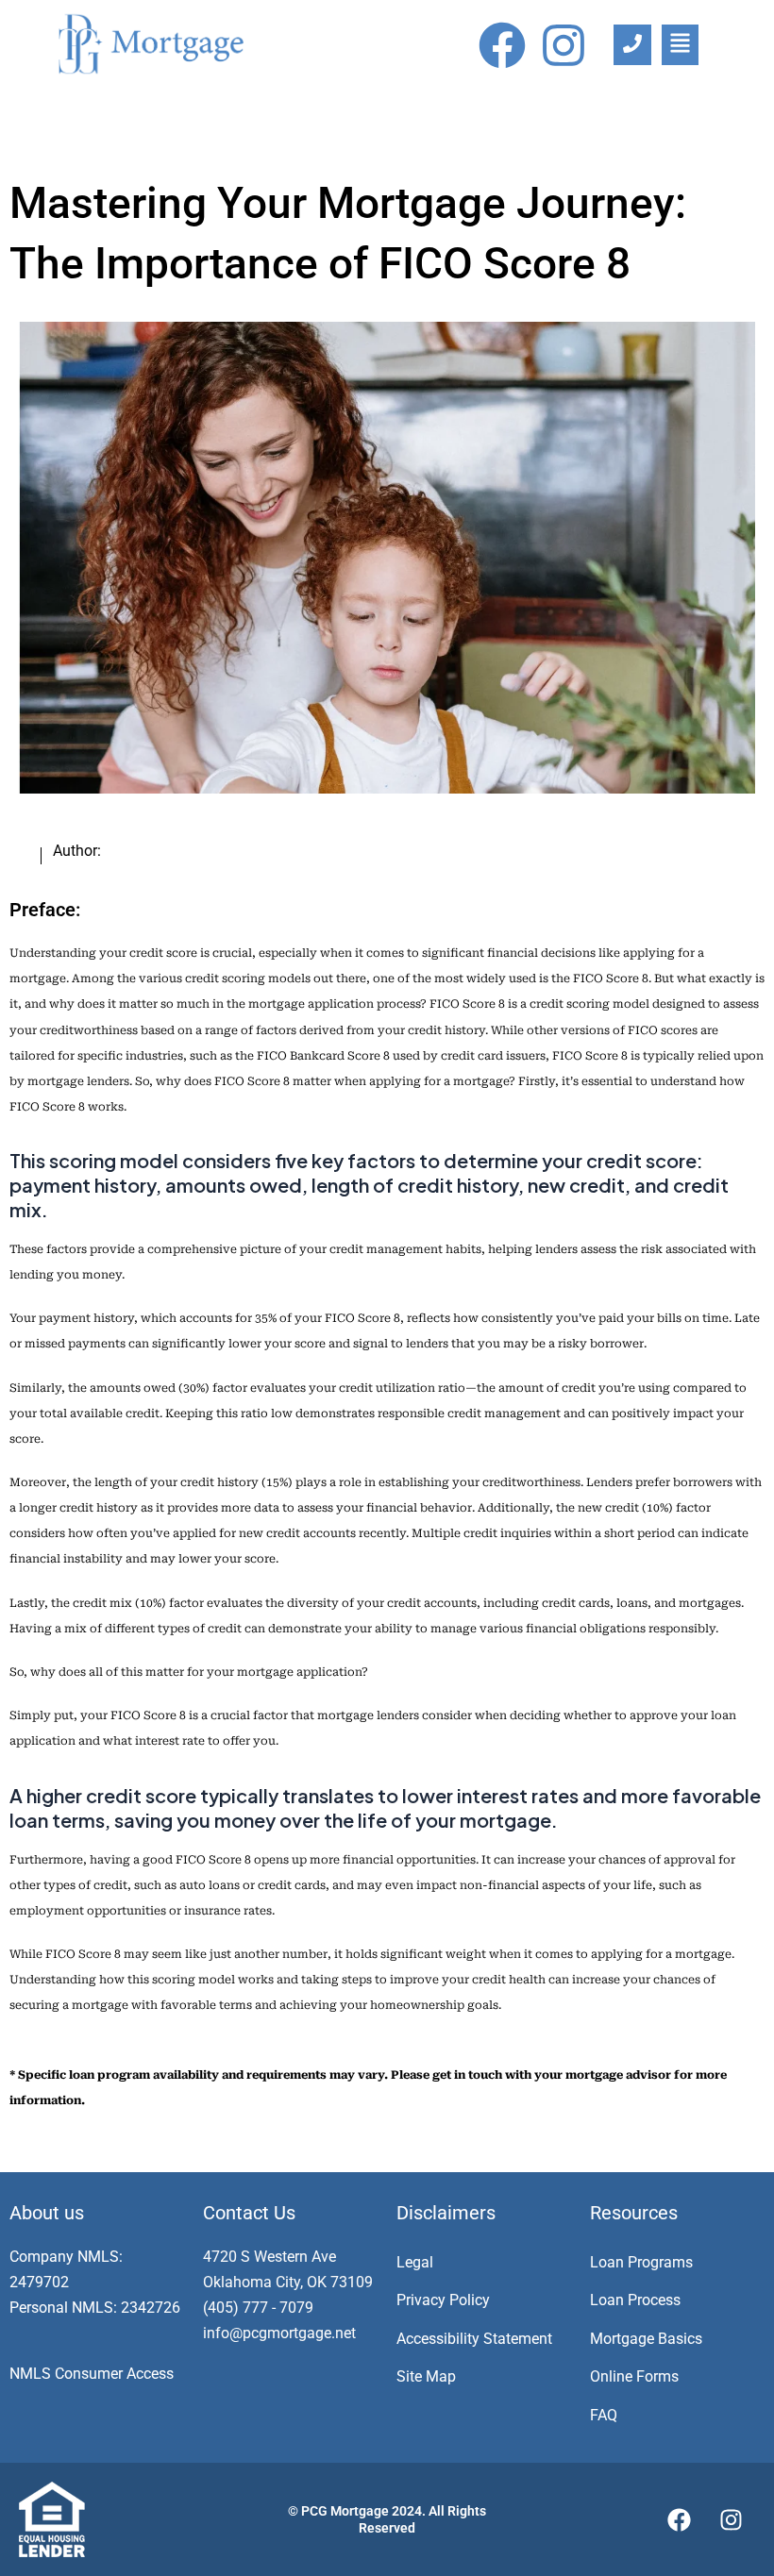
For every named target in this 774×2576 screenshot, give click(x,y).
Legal (415, 2262)
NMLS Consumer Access (92, 2374)
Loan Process (635, 2300)
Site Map (426, 2376)
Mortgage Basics (646, 2339)
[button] (680, 45)
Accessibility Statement (474, 2339)
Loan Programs (641, 2262)
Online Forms (634, 2376)
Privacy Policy (443, 2300)
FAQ (604, 2415)
